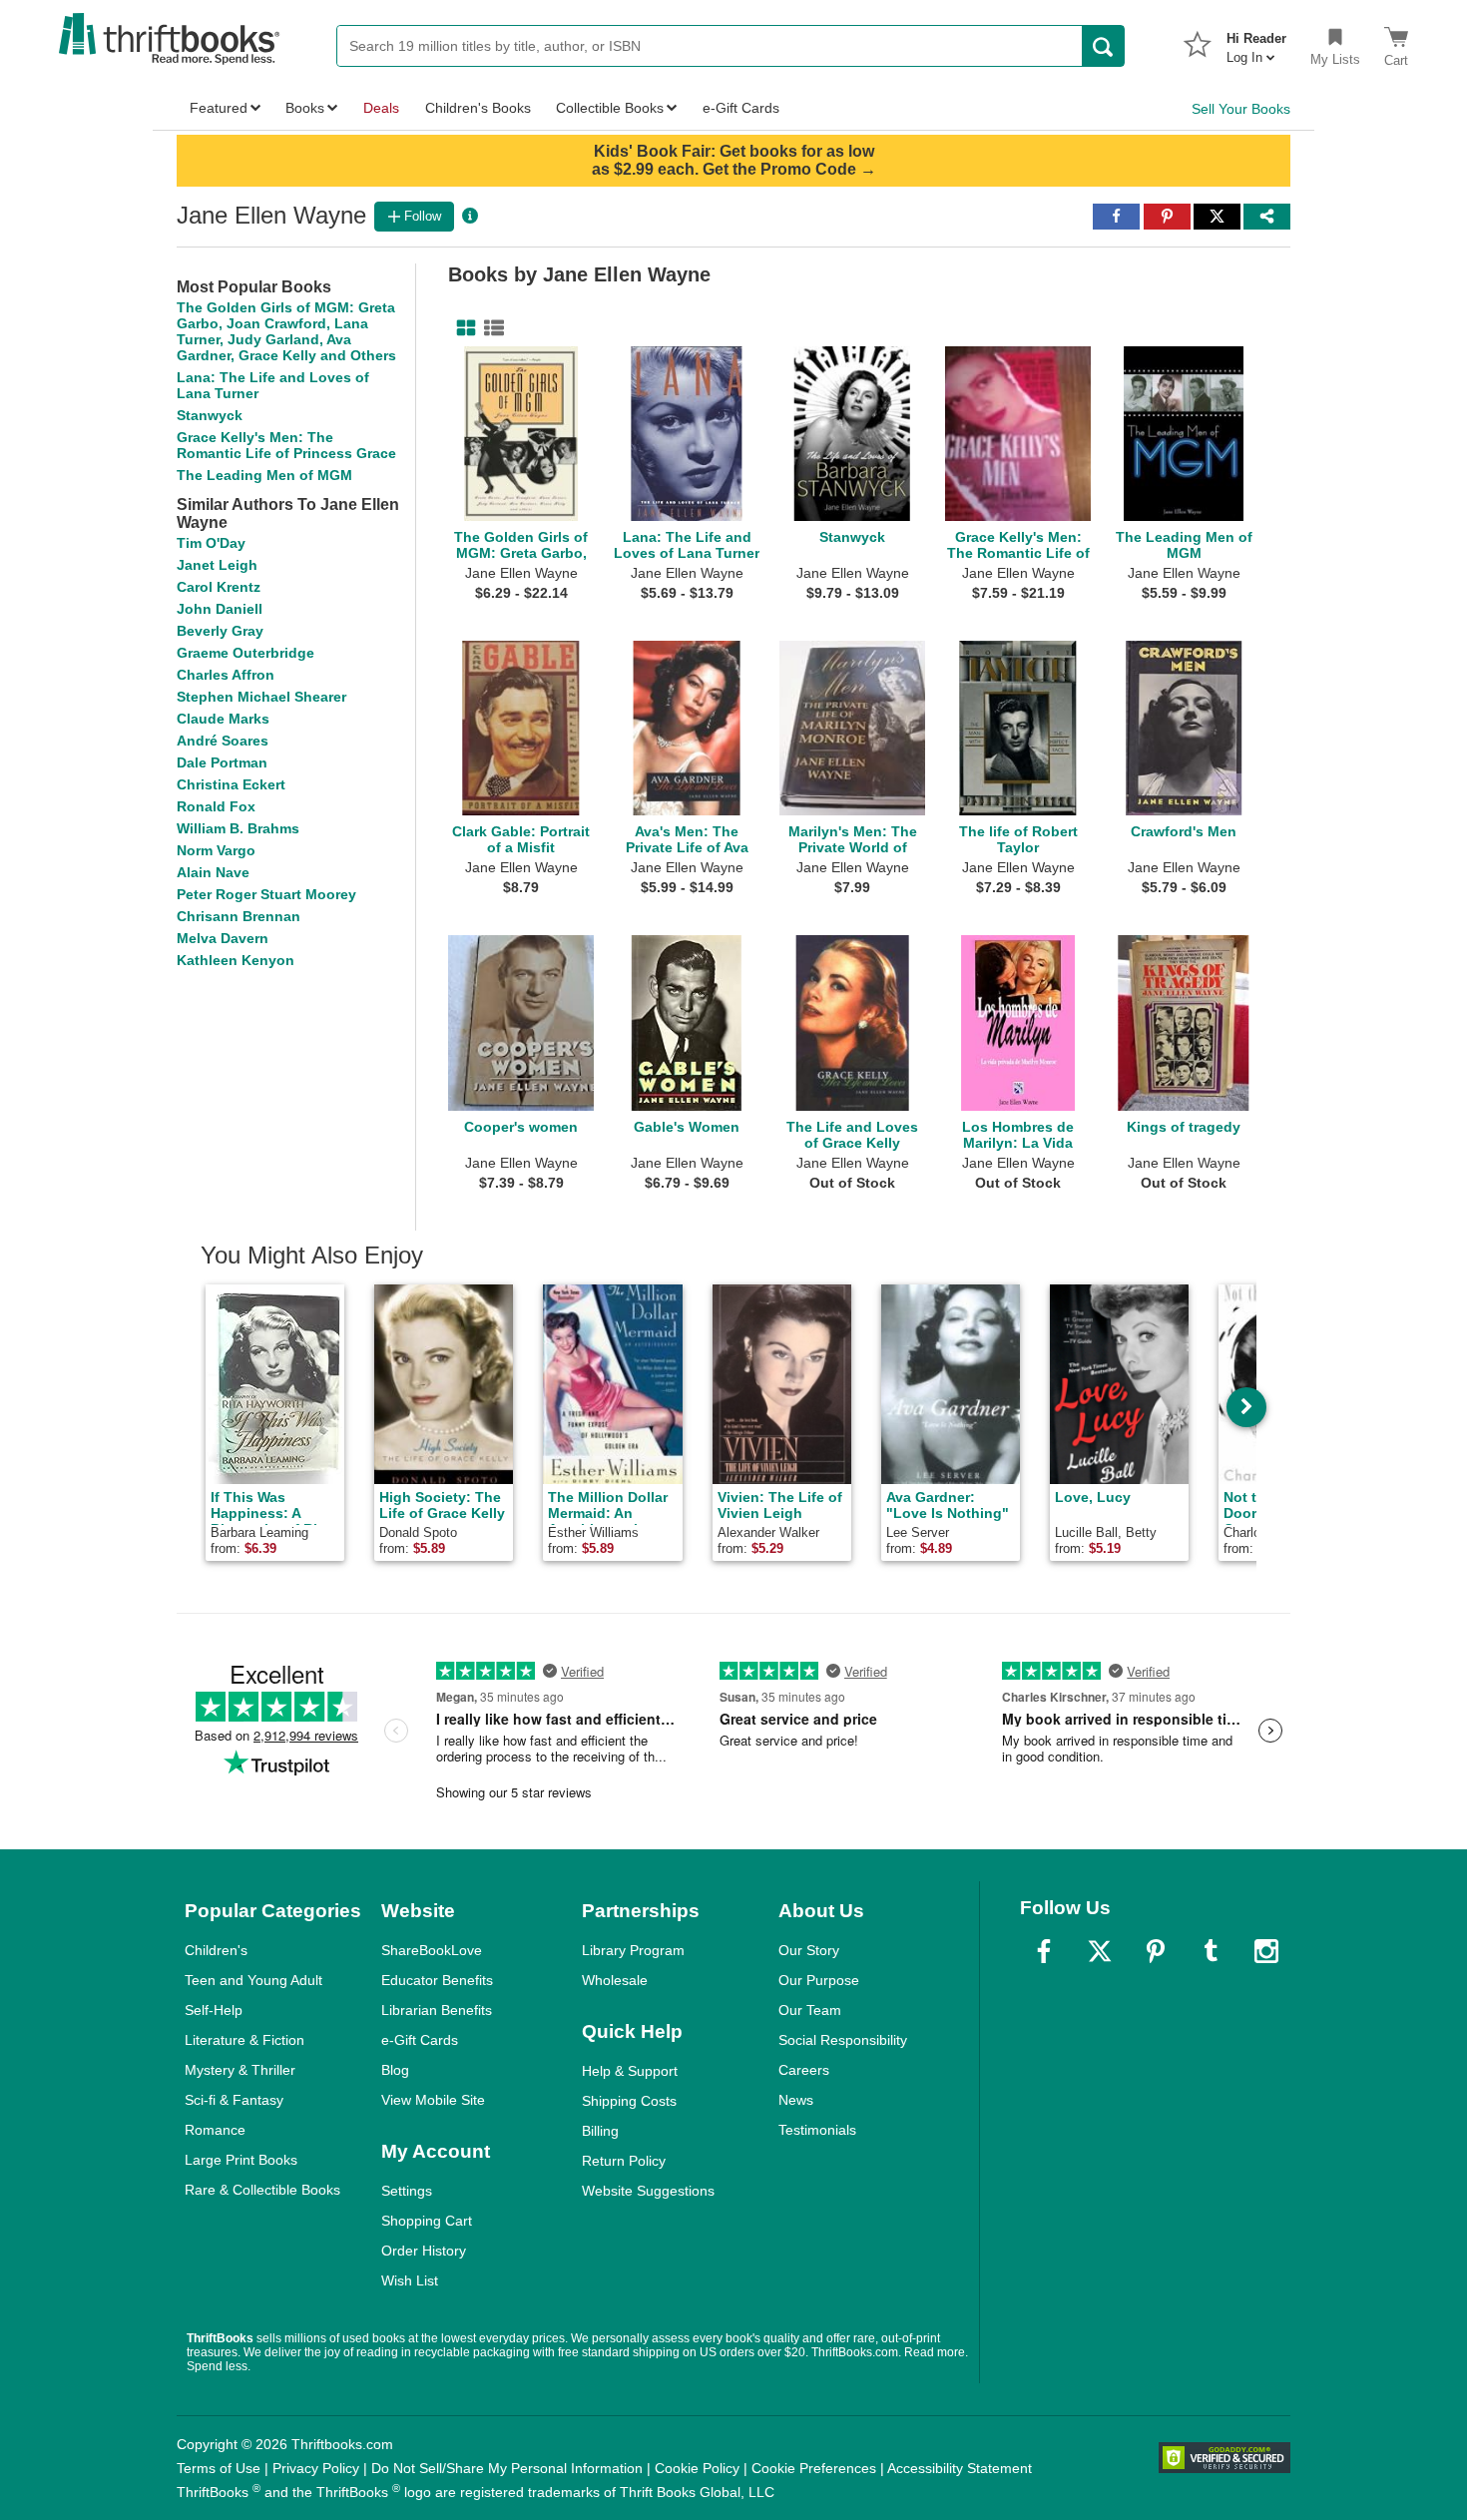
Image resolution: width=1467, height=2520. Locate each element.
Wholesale (615, 1980)
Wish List (410, 2280)
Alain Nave (213, 872)
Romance (215, 2130)
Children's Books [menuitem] (478, 108)
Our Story (809, 1950)
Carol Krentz (219, 587)
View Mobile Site (433, 2100)
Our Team (810, 2010)
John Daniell (220, 609)
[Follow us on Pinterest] (1156, 1951)
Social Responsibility (843, 2040)
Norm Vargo (216, 850)
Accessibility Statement (960, 2468)
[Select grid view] (462, 328)
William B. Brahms (238, 828)
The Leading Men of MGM (264, 475)
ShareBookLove (432, 1950)
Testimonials (817, 2130)
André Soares (223, 741)
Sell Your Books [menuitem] (1241, 109)
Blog (395, 2070)
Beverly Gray (220, 631)
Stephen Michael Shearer (261, 697)
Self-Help (214, 2010)
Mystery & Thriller (240, 2070)
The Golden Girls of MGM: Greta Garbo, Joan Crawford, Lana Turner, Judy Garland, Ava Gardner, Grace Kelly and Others (286, 331)
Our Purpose (819, 1980)
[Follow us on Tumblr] (1211, 1951)
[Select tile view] (490, 328)
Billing (600, 2131)
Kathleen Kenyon (236, 960)
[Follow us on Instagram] (1266, 1951)
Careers (804, 2070)
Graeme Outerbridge (245, 653)
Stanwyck (210, 415)
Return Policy (624, 2161)
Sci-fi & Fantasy (234, 2100)
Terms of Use (219, 2468)
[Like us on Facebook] (1044, 1951)
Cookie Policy (697, 2468)
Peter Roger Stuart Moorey (266, 894)
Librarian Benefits (437, 2010)
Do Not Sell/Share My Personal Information (507, 2468)
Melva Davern (223, 938)
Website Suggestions (648, 2191)
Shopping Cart (427, 2221)
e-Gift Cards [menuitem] (741, 108)
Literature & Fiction (244, 2040)
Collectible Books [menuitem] (610, 108)
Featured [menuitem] (219, 108)
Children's (216, 1950)
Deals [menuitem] (381, 108)
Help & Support (630, 2071)
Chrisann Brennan (239, 916)
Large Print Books (241, 2160)
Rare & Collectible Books (262, 2190)
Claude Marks (223, 719)
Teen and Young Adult (253, 1980)
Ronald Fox (216, 806)
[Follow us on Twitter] (1100, 1951)
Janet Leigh (217, 565)
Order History (424, 2251)
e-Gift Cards (420, 2040)
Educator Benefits (437, 1980)
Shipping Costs (629, 2101)
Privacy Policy (316, 2468)
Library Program (633, 1950)
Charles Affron (226, 675)
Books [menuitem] (305, 108)
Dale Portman (222, 762)
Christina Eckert (231, 784)
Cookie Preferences (814, 2468)
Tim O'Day (211, 543)
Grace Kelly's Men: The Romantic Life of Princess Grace (286, 445)
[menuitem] (1256, 42)
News (796, 2100)
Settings (407, 2191)
